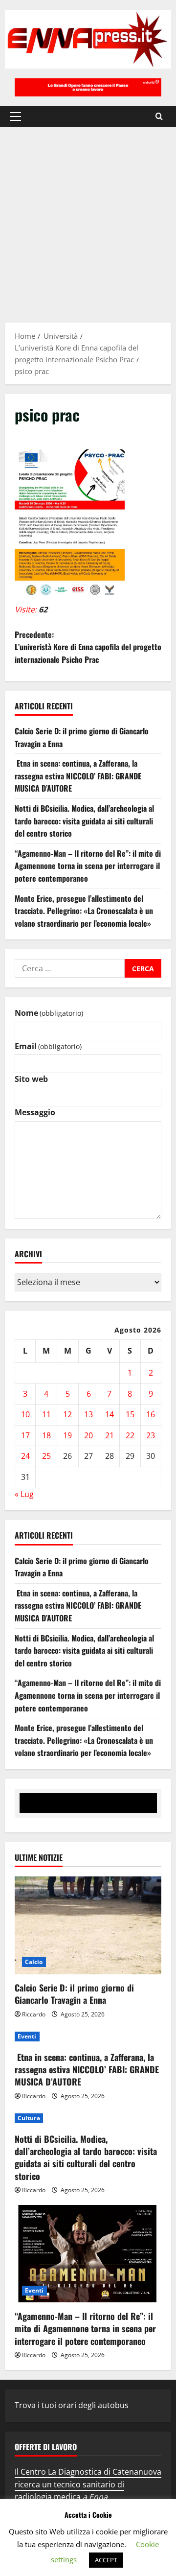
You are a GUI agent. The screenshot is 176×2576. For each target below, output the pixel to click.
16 (151, 1414)
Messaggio (35, 1112)
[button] (15, 117)
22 (130, 1435)
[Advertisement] (88, 220)
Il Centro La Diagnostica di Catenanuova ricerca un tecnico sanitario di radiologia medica (88, 2484)
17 (25, 1435)
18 (46, 1435)
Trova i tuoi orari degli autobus (72, 2405)
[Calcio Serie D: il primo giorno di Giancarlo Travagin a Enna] (88, 1925)
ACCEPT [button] (106, 2560)
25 (46, 1456)
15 (130, 1414)
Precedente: (88, 647)
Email (48, 1046)
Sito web (31, 1079)
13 (88, 1414)
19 (67, 1435)
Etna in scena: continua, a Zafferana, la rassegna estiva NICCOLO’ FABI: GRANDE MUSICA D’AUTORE (78, 776)
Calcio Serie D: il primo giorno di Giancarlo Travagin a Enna (74, 1994)
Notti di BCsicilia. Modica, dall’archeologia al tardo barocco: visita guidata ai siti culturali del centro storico (84, 821)
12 (67, 1414)
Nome (49, 1013)
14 (110, 1414)
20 (88, 1435)
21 (110, 1435)
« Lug (24, 1494)
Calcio (34, 1962)
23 (151, 1435)
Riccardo (34, 2014)
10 (25, 1414)
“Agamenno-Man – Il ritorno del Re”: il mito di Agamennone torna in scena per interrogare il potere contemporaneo (88, 866)
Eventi (27, 2036)
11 (46, 1414)
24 (25, 1456)
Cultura (29, 2118)
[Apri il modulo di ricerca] (159, 116)
